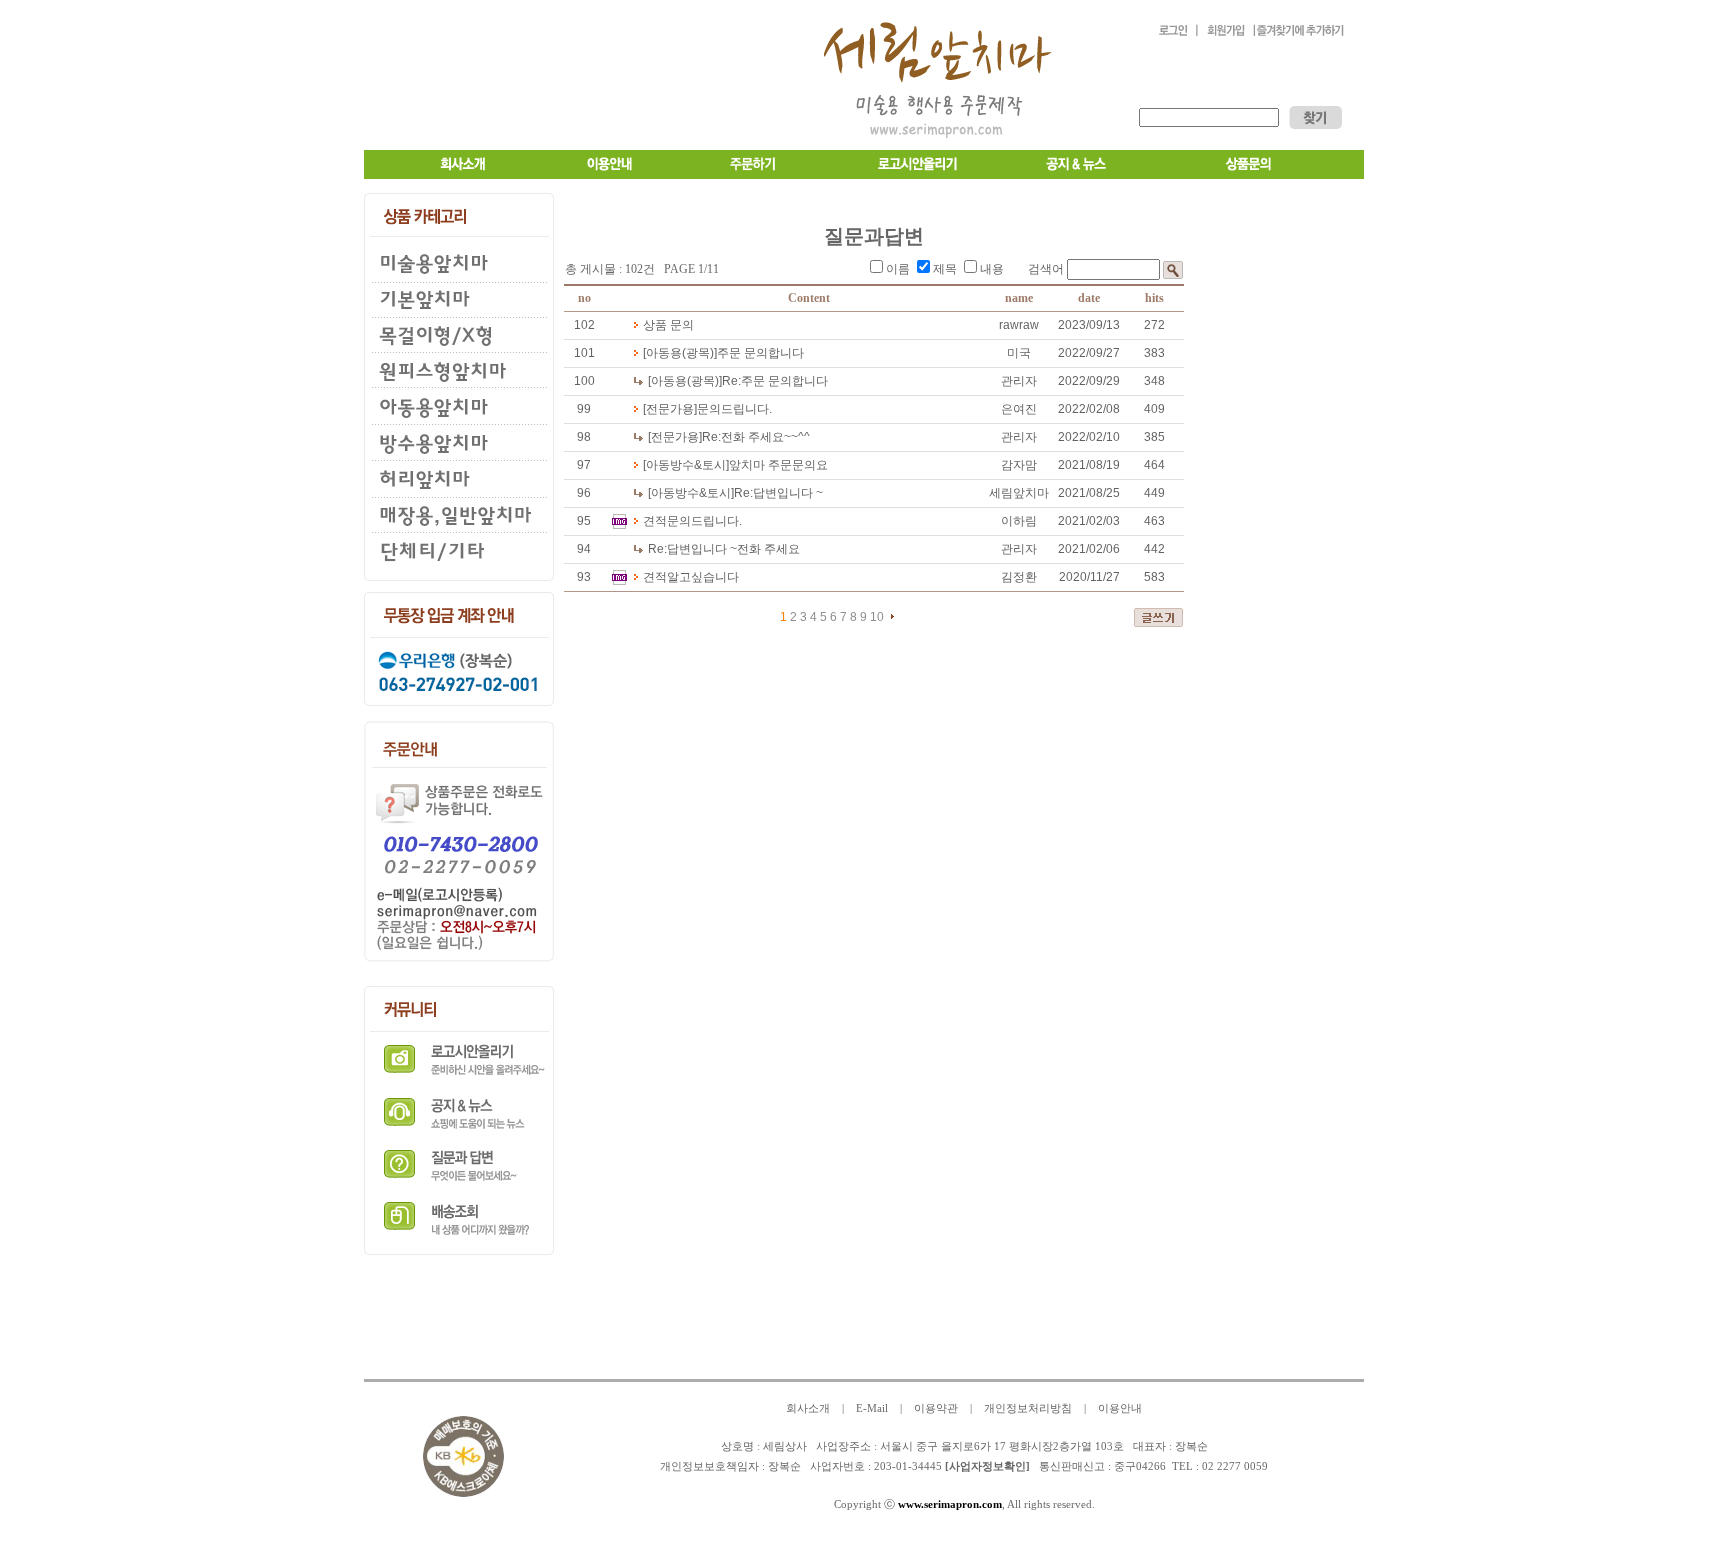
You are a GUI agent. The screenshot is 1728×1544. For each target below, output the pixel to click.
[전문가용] (670, 409)
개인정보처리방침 (1028, 1408)
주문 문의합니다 (760, 353)
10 (877, 617)
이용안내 (1120, 1408)
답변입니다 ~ (778, 493)
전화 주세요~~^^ (756, 437)
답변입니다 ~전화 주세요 (724, 549)
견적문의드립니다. (692, 521)
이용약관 (936, 1408)
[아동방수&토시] (686, 465)
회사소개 (808, 1408)
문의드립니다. (734, 409)
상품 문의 (668, 325)
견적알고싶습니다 (691, 577)
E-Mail (872, 1408)
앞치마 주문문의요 (778, 465)
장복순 (784, 1466)
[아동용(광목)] (680, 353)
